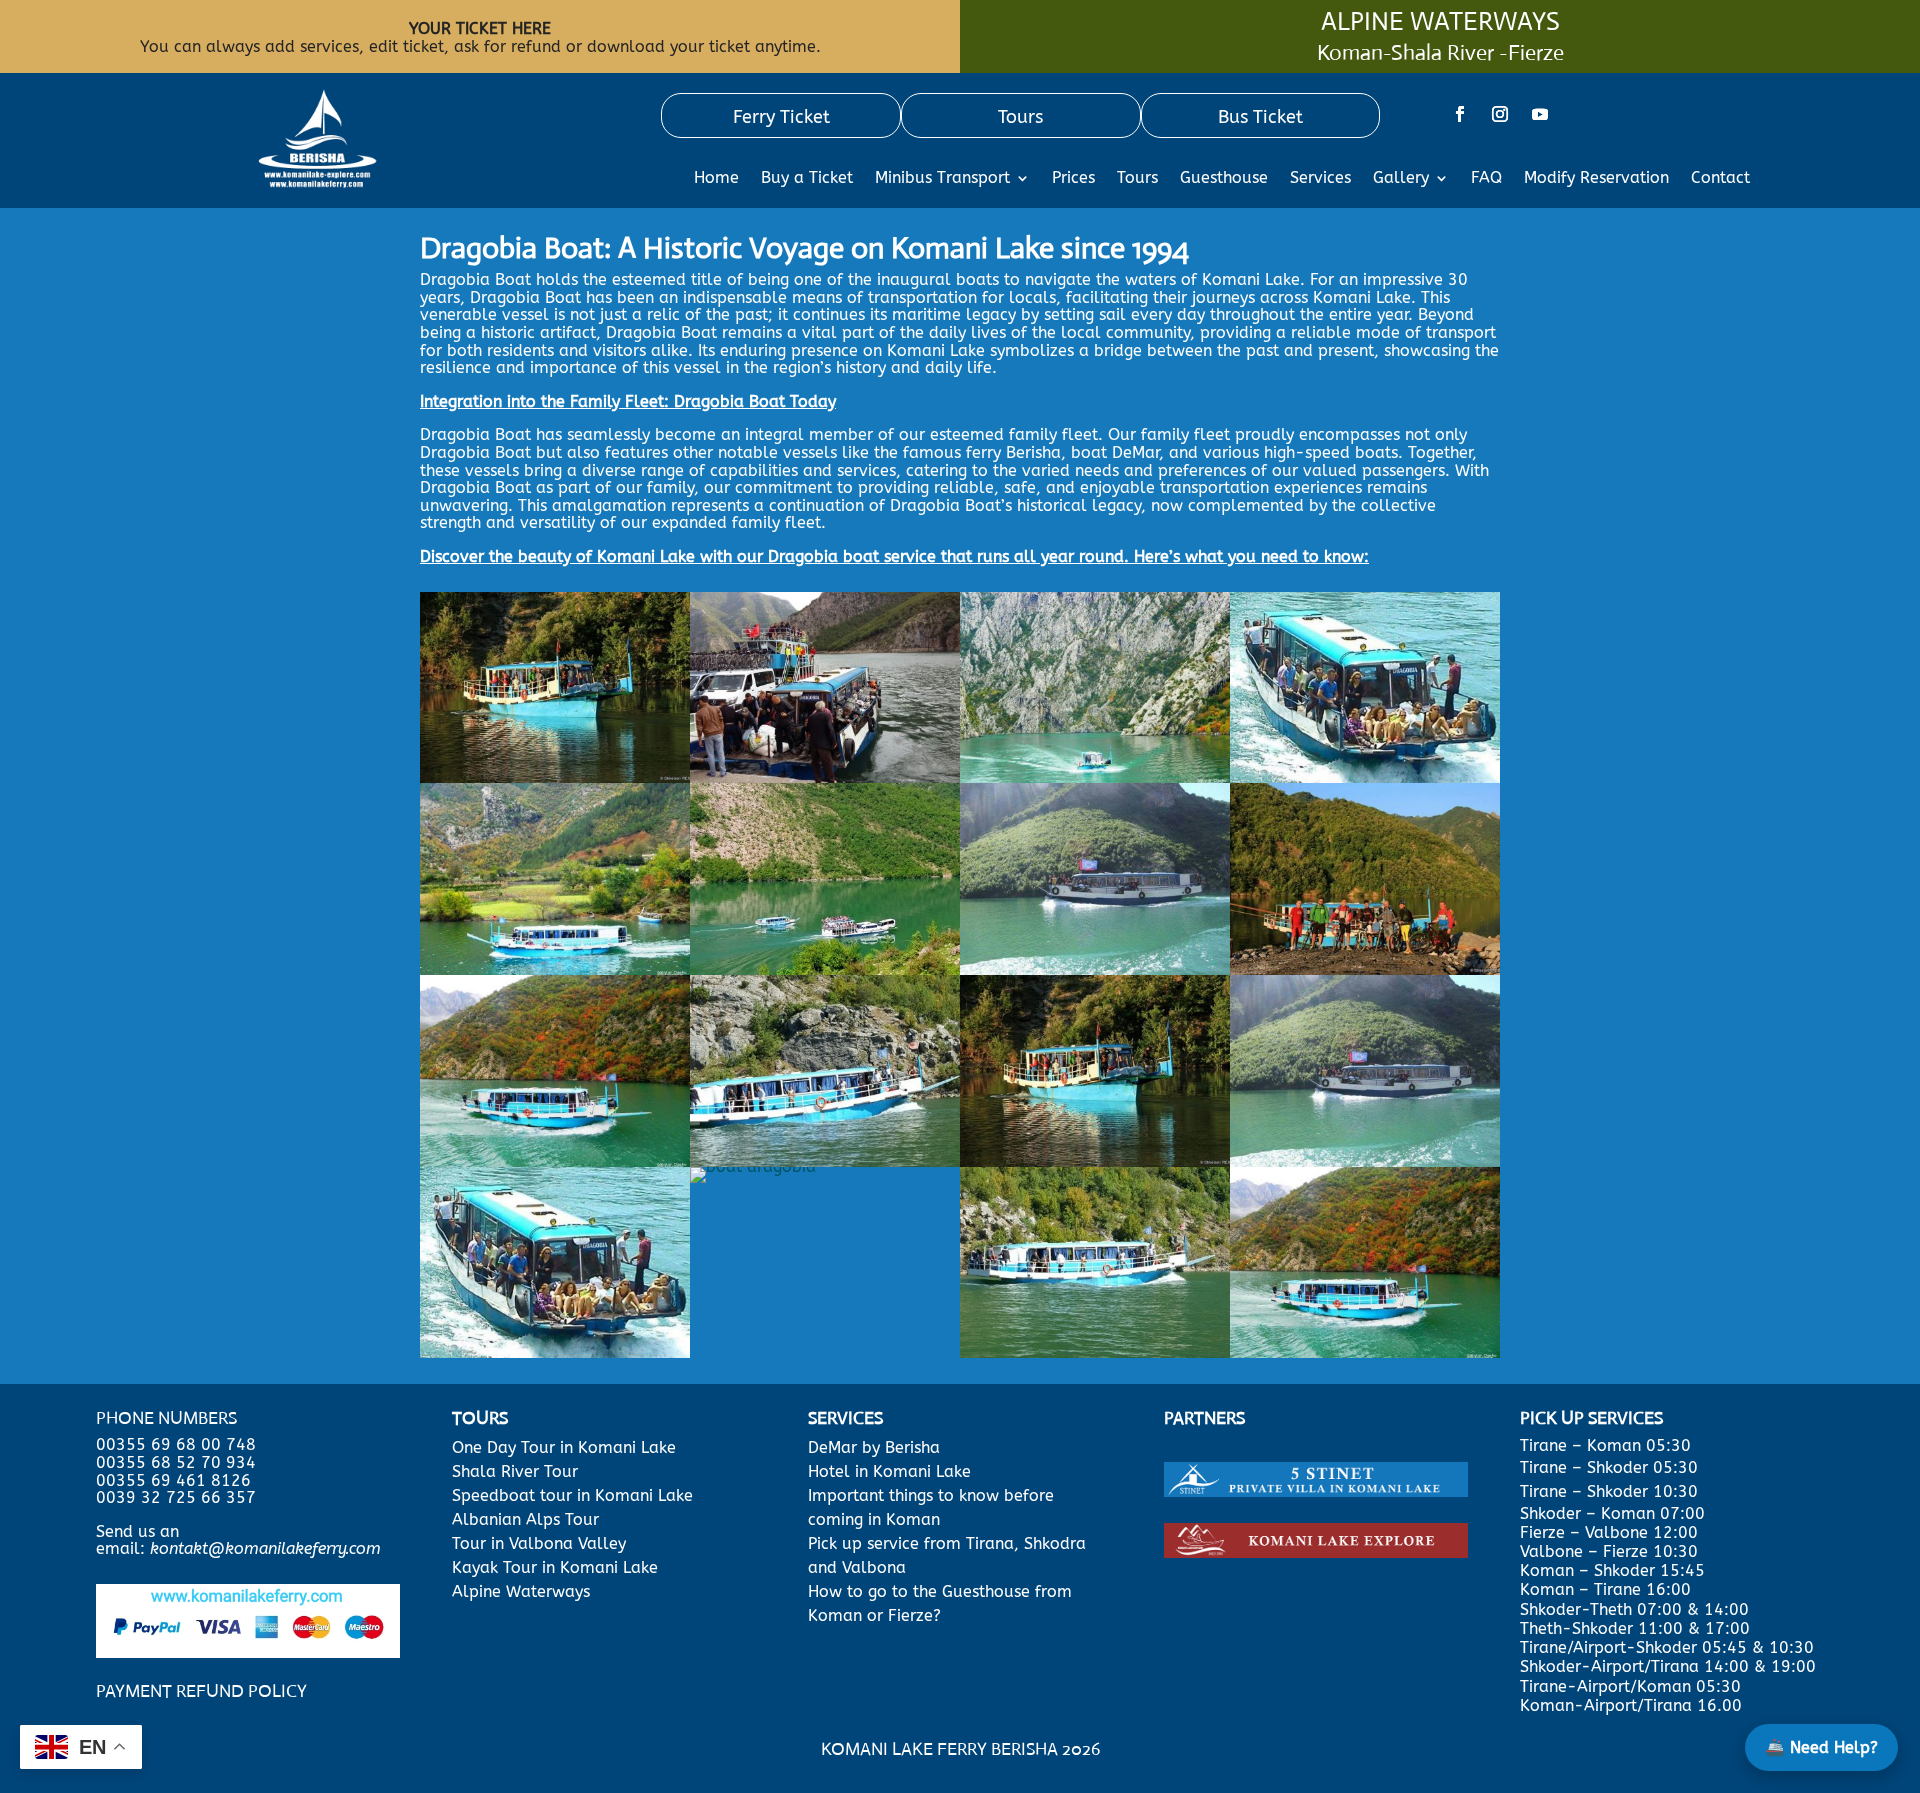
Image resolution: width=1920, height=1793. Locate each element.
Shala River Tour (515, 1471)
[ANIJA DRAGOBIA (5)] (1365, 1161)
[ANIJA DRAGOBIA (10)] (1095, 1352)
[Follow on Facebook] (1460, 114)
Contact (1720, 179)
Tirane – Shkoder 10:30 (1609, 1491)
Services (1320, 179)
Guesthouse (1224, 179)
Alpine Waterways (521, 1591)
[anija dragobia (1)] (555, 969)
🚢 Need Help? (1821, 1747)
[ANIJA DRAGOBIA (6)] (555, 1352)
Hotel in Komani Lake (889, 1471)
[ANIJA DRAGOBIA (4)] (1095, 1161)
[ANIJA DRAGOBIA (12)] (1365, 1352)
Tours (1137, 179)
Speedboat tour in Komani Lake (572, 1495)
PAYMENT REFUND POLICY (201, 1691)
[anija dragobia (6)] (825, 969)
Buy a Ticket (807, 179)
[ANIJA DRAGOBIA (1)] (825, 1161)
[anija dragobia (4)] (1365, 777)
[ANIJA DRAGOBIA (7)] (753, 1166)
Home (716, 179)
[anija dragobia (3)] (1095, 969)
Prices (1073, 179)
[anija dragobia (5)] (825, 777)
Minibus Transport (942, 179)
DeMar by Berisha (874, 1447)
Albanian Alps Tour (525, 1519)
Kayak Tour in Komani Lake (555, 1567)
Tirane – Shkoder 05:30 (1609, 1467)
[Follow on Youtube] (1540, 114)
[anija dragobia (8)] (1095, 777)
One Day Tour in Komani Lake (566, 1447)
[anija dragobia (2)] (555, 777)
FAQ (1486, 179)
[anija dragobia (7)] (1365, 969)
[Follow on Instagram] (1500, 114)
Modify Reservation (1596, 179)
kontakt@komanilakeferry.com (265, 1548)
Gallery (1401, 179)
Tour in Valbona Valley (539, 1543)
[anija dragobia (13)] (555, 1161)
